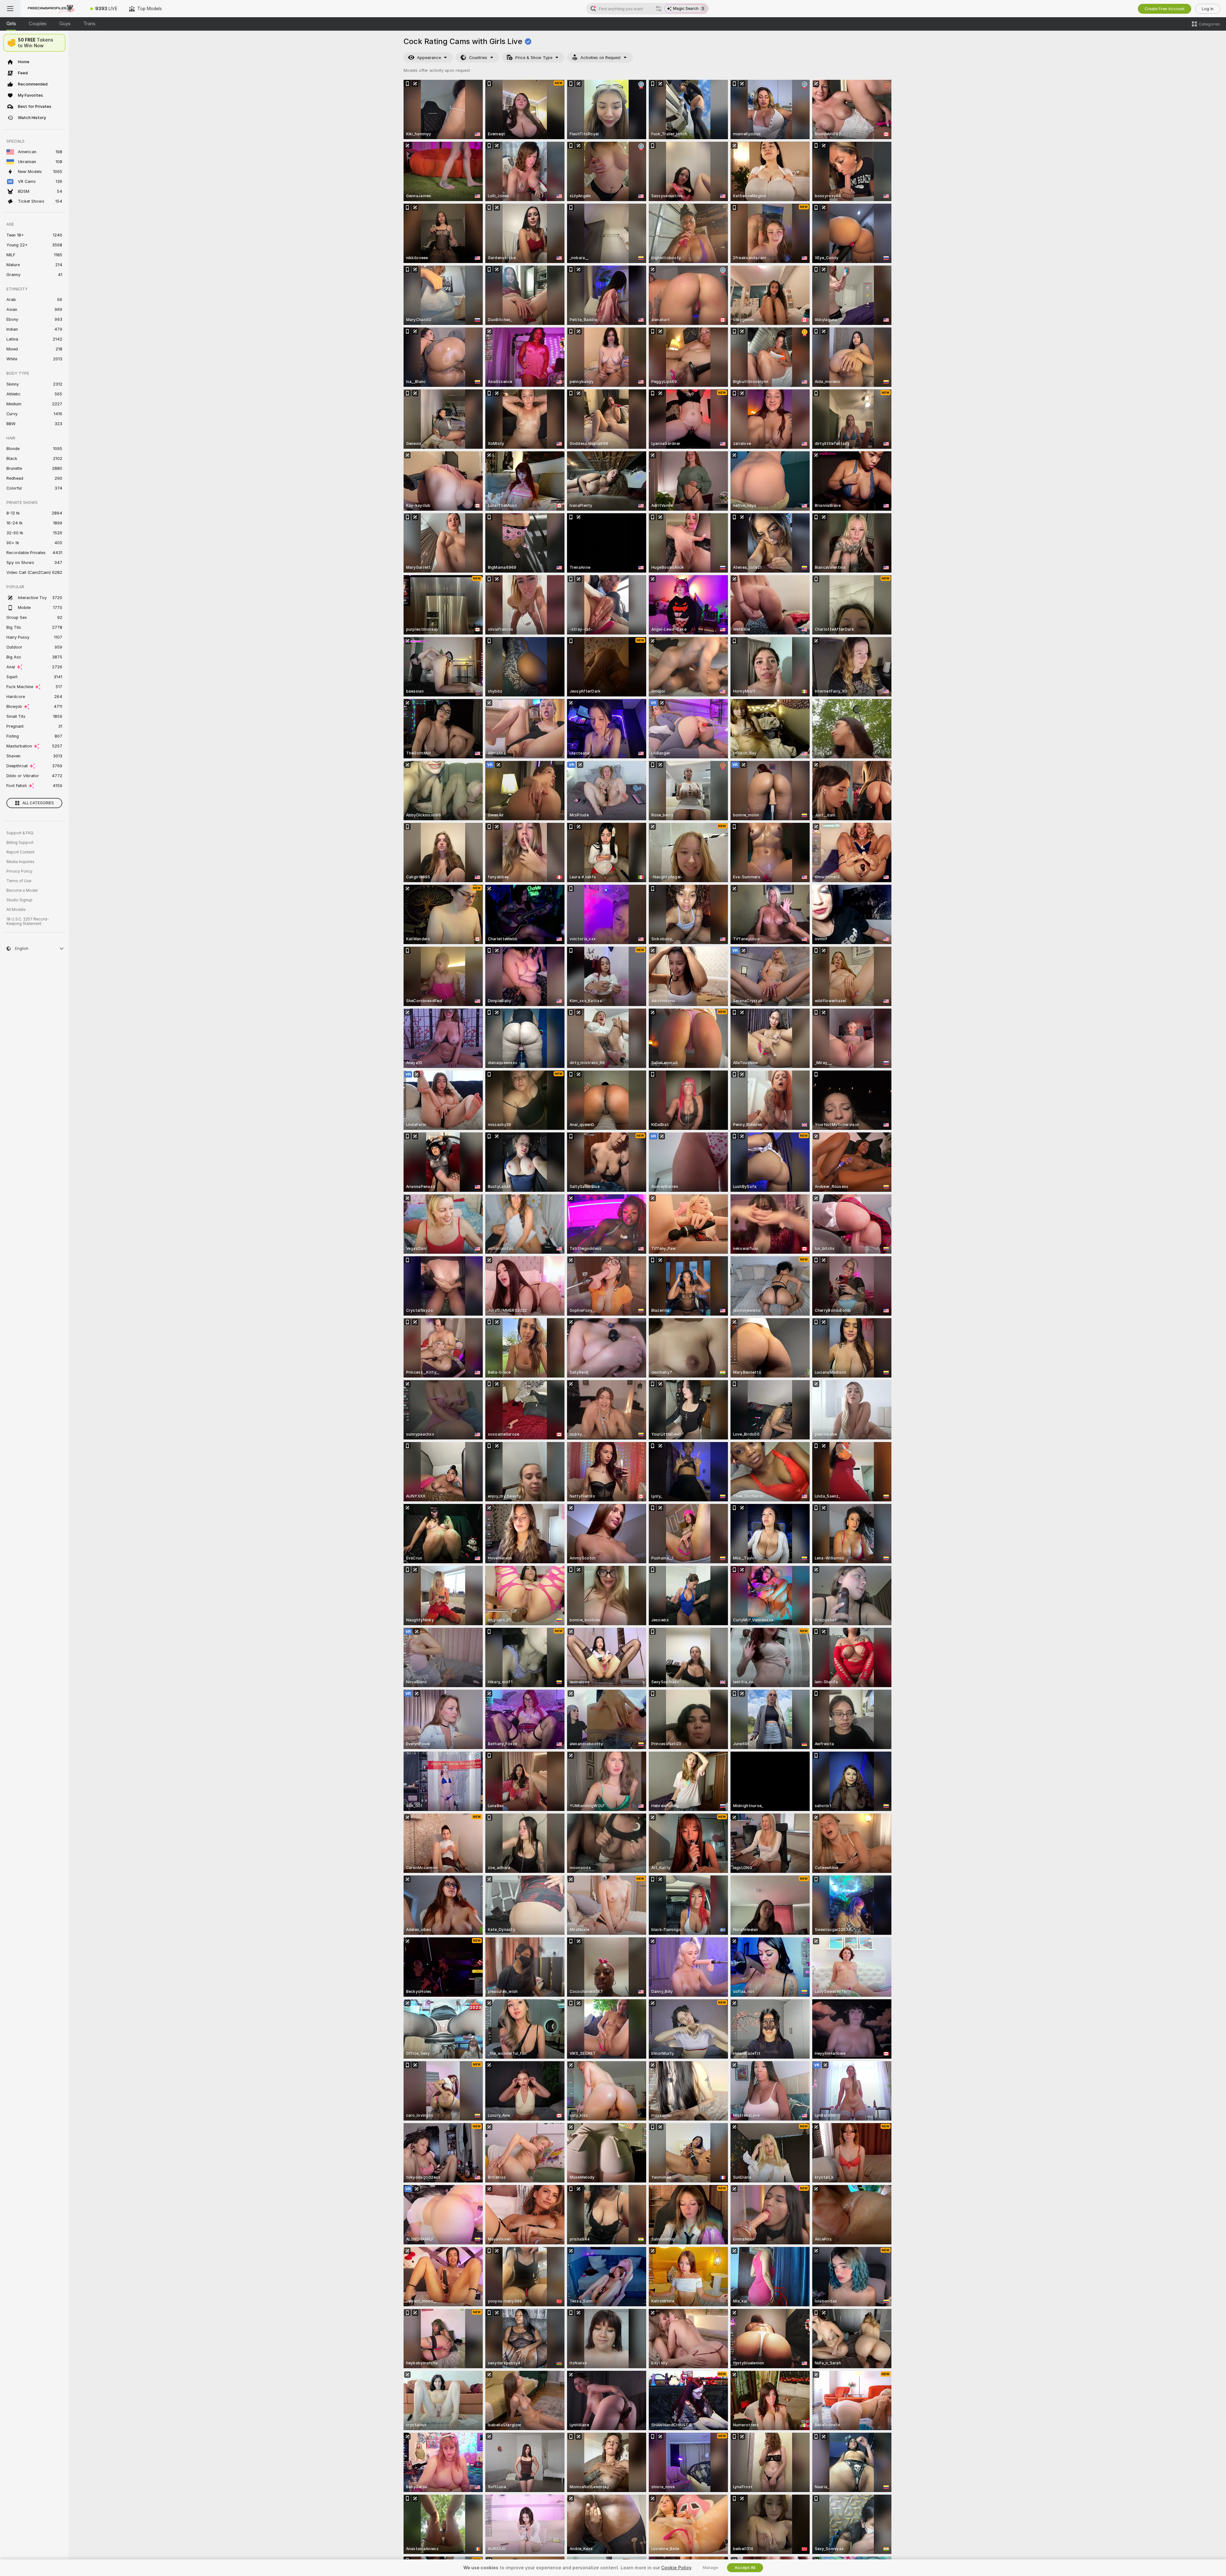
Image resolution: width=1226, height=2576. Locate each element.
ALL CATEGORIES (38, 803)
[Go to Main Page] (52, 9)
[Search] (659, 9)
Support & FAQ (20, 833)
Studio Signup (19, 900)
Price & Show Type (534, 58)
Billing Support (20, 843)
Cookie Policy (676, 2568)
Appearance (429, 58)
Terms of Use (19, 881)
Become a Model (22, 890)
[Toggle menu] (10, 9)
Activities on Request (601, 58)
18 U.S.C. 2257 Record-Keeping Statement (28, 921)
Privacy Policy (19, 871)
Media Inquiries (20, 862)
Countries (478, 58)
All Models (16, 910)
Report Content (20, 852)
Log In (1208, 9)
